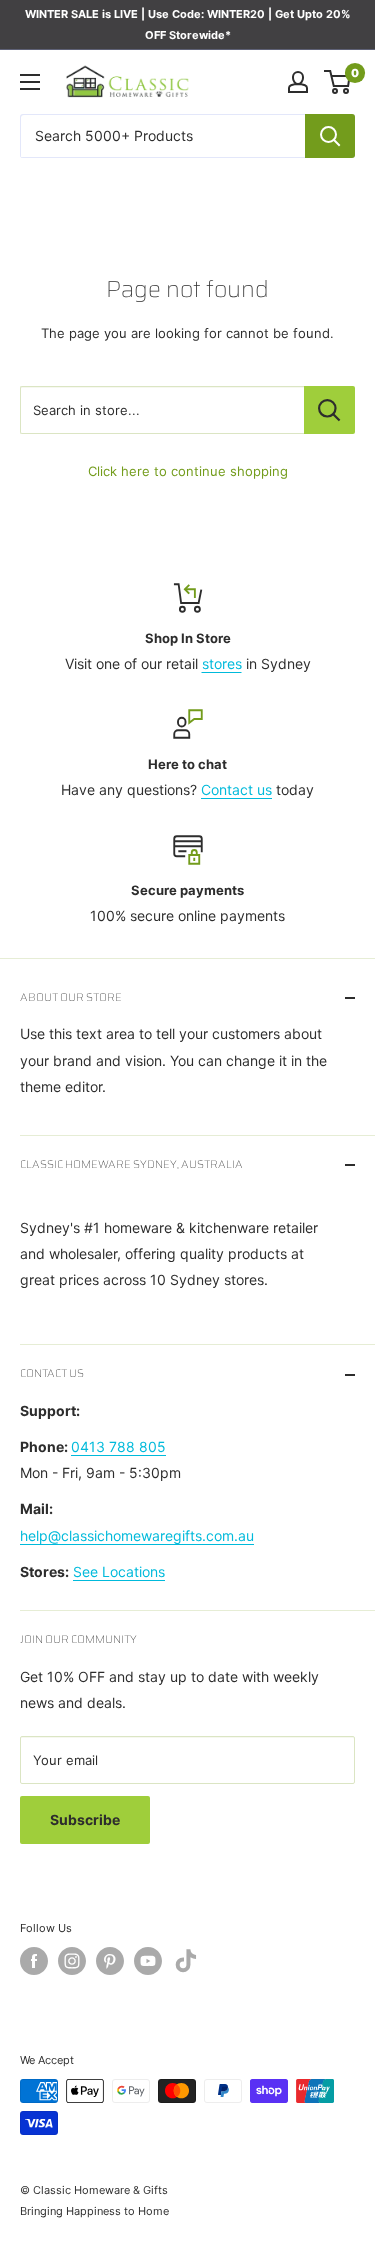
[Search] (330, 136)
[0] (338, 82)
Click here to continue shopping (188, 471)
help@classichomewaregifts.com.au (137, 1535)
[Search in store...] (329, 410)
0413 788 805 (118, 1446)
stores (222, 663)
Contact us (236, 789)
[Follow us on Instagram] (72, 1961)
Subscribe (85, 1819)
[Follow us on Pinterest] (110, 1961)
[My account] (298, 82)
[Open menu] (30, 82)
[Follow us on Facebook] (34, 1961)
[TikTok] (186, 1964)
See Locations (119, 1571)
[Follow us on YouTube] (148, 1961)
